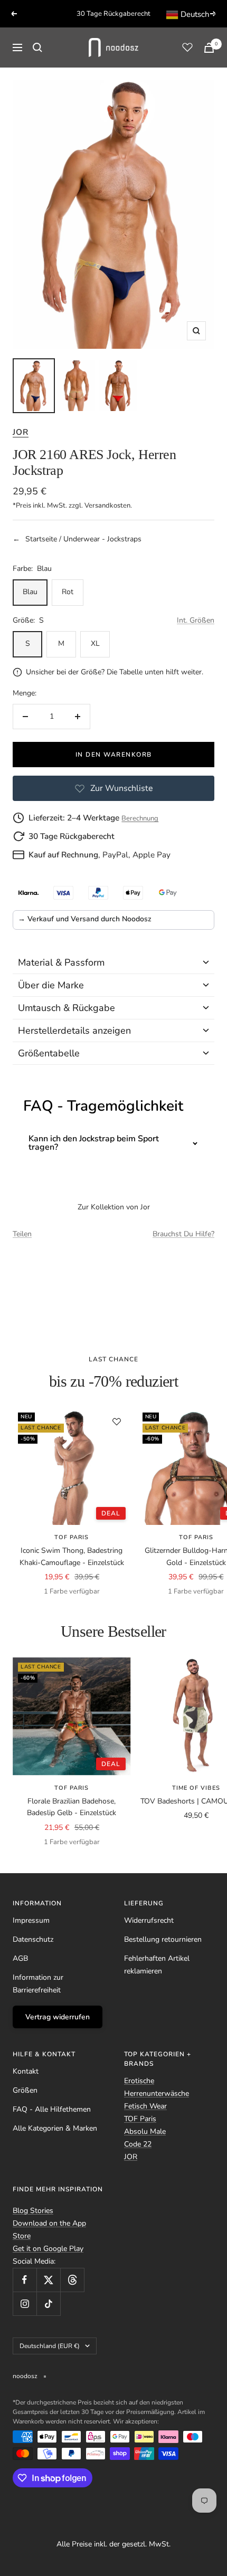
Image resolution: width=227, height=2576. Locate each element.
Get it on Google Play (48, 2249)
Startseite (41, 539)
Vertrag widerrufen (58, 2017)
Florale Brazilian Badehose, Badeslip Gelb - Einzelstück (72, 1807)
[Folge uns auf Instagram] (25, 2303)
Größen (25, 2090)
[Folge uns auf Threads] (72, 2280)
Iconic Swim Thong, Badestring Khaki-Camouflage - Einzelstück (72, 1556)
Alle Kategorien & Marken (55, 2128)
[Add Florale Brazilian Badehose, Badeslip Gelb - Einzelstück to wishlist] (117, 1672)
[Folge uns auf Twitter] (48, 2280)
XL (95, 643)
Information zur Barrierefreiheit (38, 1984)
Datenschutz (33, 1939)
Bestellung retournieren (163, 1939)
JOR (131, 2157)
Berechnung (140, 818)
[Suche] (37, 47)
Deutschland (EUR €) (50, 2346)
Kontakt (26, 2071)
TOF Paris (72, 1537)
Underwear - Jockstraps (102, 539)
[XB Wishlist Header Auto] (187, 47)
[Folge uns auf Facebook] (25, 2280)
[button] (113, 963)
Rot (68, 592)
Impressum (31, 1920)
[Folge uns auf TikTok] (48, 2303)
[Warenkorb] (209, 48)
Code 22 (138, 2144)
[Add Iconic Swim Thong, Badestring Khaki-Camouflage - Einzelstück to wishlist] (117, 1421)
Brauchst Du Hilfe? (183, 1234)
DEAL (111, 1513)
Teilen (22, 1234)
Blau (30, 592)
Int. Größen (196, 620)
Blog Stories (33, 2211)
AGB (20, 1958)
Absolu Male (145, 2131)
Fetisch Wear (145, 2106)
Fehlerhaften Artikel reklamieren (157, 1965)
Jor (21, 432)
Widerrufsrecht (149, 1920)
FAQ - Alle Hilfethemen (52, 2109)
